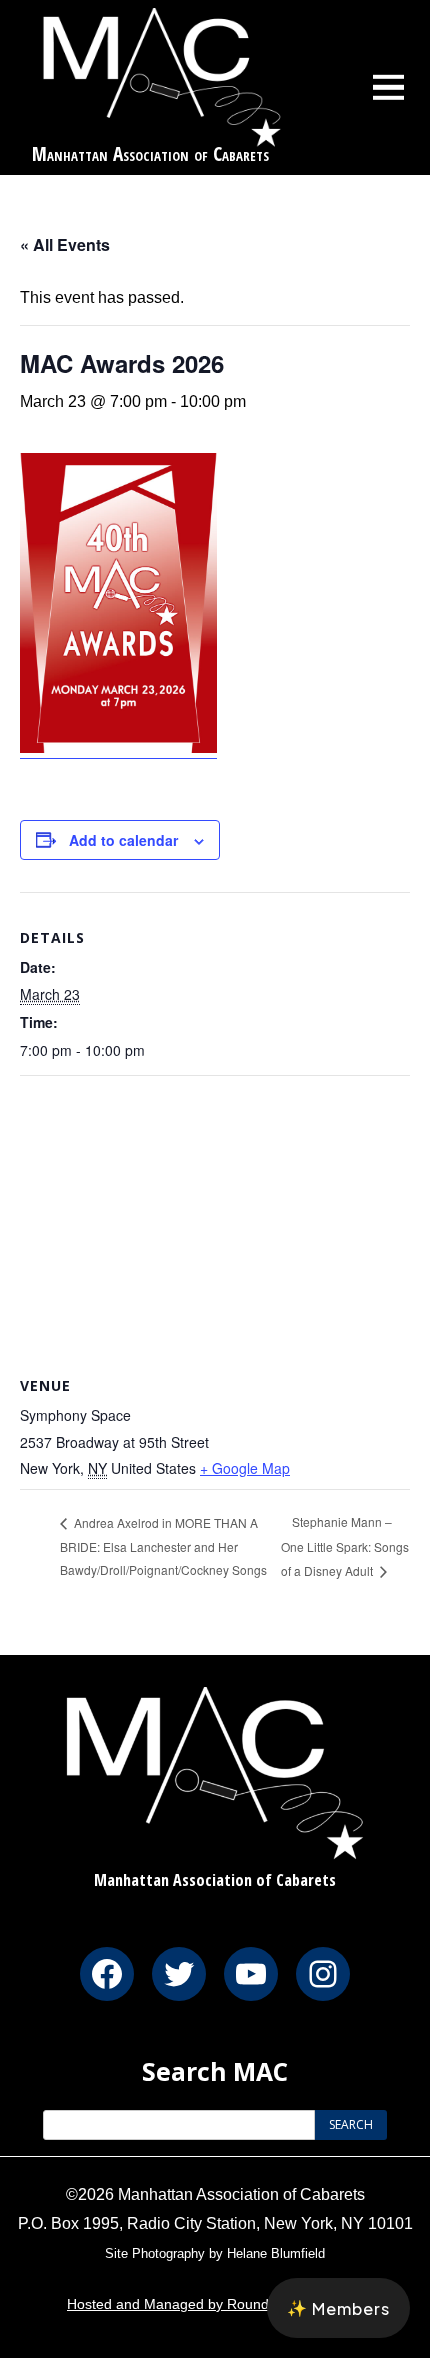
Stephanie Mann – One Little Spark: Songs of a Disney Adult (345, 1545)
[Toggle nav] (389, 87)
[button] (338, 2308)
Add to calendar (123, 840)
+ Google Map (245, 1468)
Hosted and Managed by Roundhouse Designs (215, 2304)
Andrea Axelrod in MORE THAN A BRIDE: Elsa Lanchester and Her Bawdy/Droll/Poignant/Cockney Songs (163, 1546)
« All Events (65, 244)
